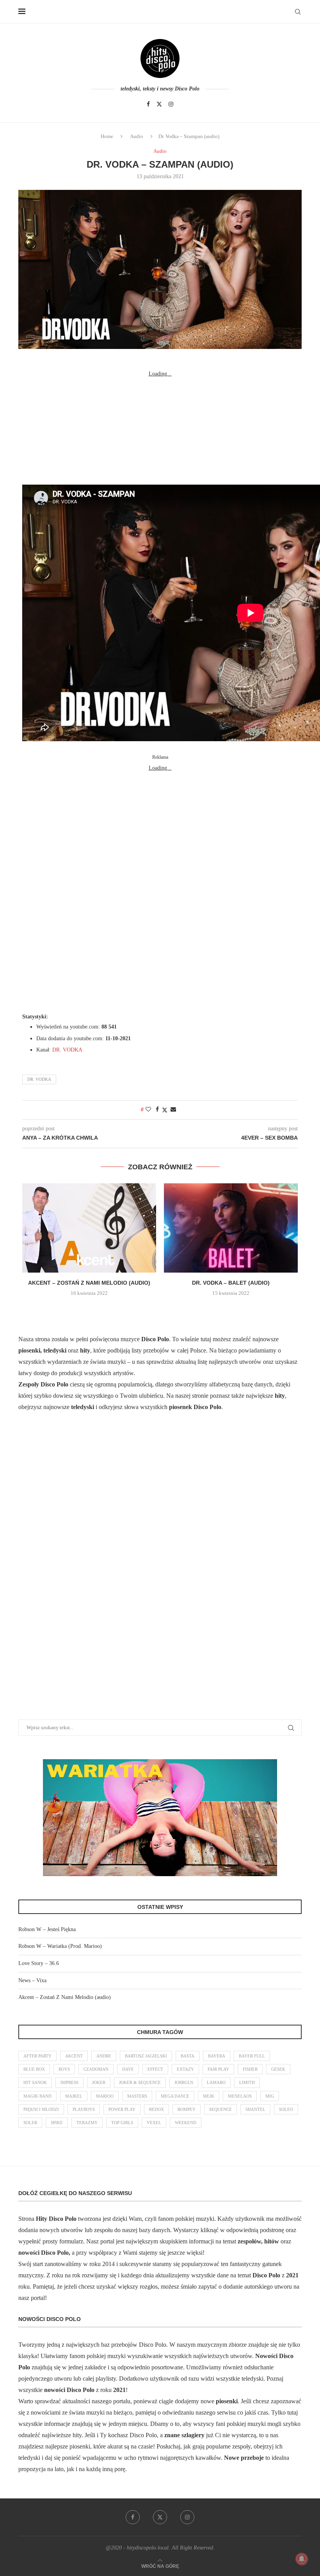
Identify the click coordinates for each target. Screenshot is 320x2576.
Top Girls (122, 2123)
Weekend (186, 2123)
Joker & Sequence (140, 2082)
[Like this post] (148, 1110)
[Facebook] (148, 104)
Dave (128, 2069)
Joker (99, 2082)
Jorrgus (184, 2082)
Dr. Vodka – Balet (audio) (231, 1283)
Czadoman (96, 2069)
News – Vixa (32, 1980)
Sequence (220, 2109)
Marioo (105, 2096)
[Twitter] (159, 104)
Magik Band (37, 2096)
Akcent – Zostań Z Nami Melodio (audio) (89, 1283)
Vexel (154, 2123)
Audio (137, 136)
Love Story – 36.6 (39, 1963)
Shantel (255, 2109)
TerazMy (87, 2123)
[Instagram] (171, 104)
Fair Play (218, 2069)
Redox (156, 2109)
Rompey (187, 2109)
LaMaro (216, 2082)
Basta (188, 2056)
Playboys (84, 2109)
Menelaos (240, 2096)
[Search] (298, 12)
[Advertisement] (160, 428)
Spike (57, 2123)
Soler (30, 2123)
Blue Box (34, 2069)
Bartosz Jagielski (146, 2056)
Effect (155, 2069)
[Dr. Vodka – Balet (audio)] (231, 1228)
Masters (137, 2096)
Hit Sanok (35, 2082)
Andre (104, 2056)
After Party (37, 2056)
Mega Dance (175, 2096)
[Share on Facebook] (157, 1110)
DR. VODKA (67, 1050)
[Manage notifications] (302, 2559)
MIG (270, 2096)
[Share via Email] (173, 1110)
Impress (69, 2082)
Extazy (185, 2069)
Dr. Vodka (39, 1079)
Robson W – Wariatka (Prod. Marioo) (60, 1946)
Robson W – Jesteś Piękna (47, 1929)
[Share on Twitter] (165, 1110)
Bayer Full (252, 2056)
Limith (247, 2082)
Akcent (74, 2056)
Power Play (122, 2109)
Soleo (286, 2109)
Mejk (209, 2096)
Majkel (74, 2096)
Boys (64, 2069)
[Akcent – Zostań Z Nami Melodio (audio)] (89, 1228)
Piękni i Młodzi (41, 2109)
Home (107, 136)
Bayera (217, 2056)
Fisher (250, 2069)
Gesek (278, 2069)
